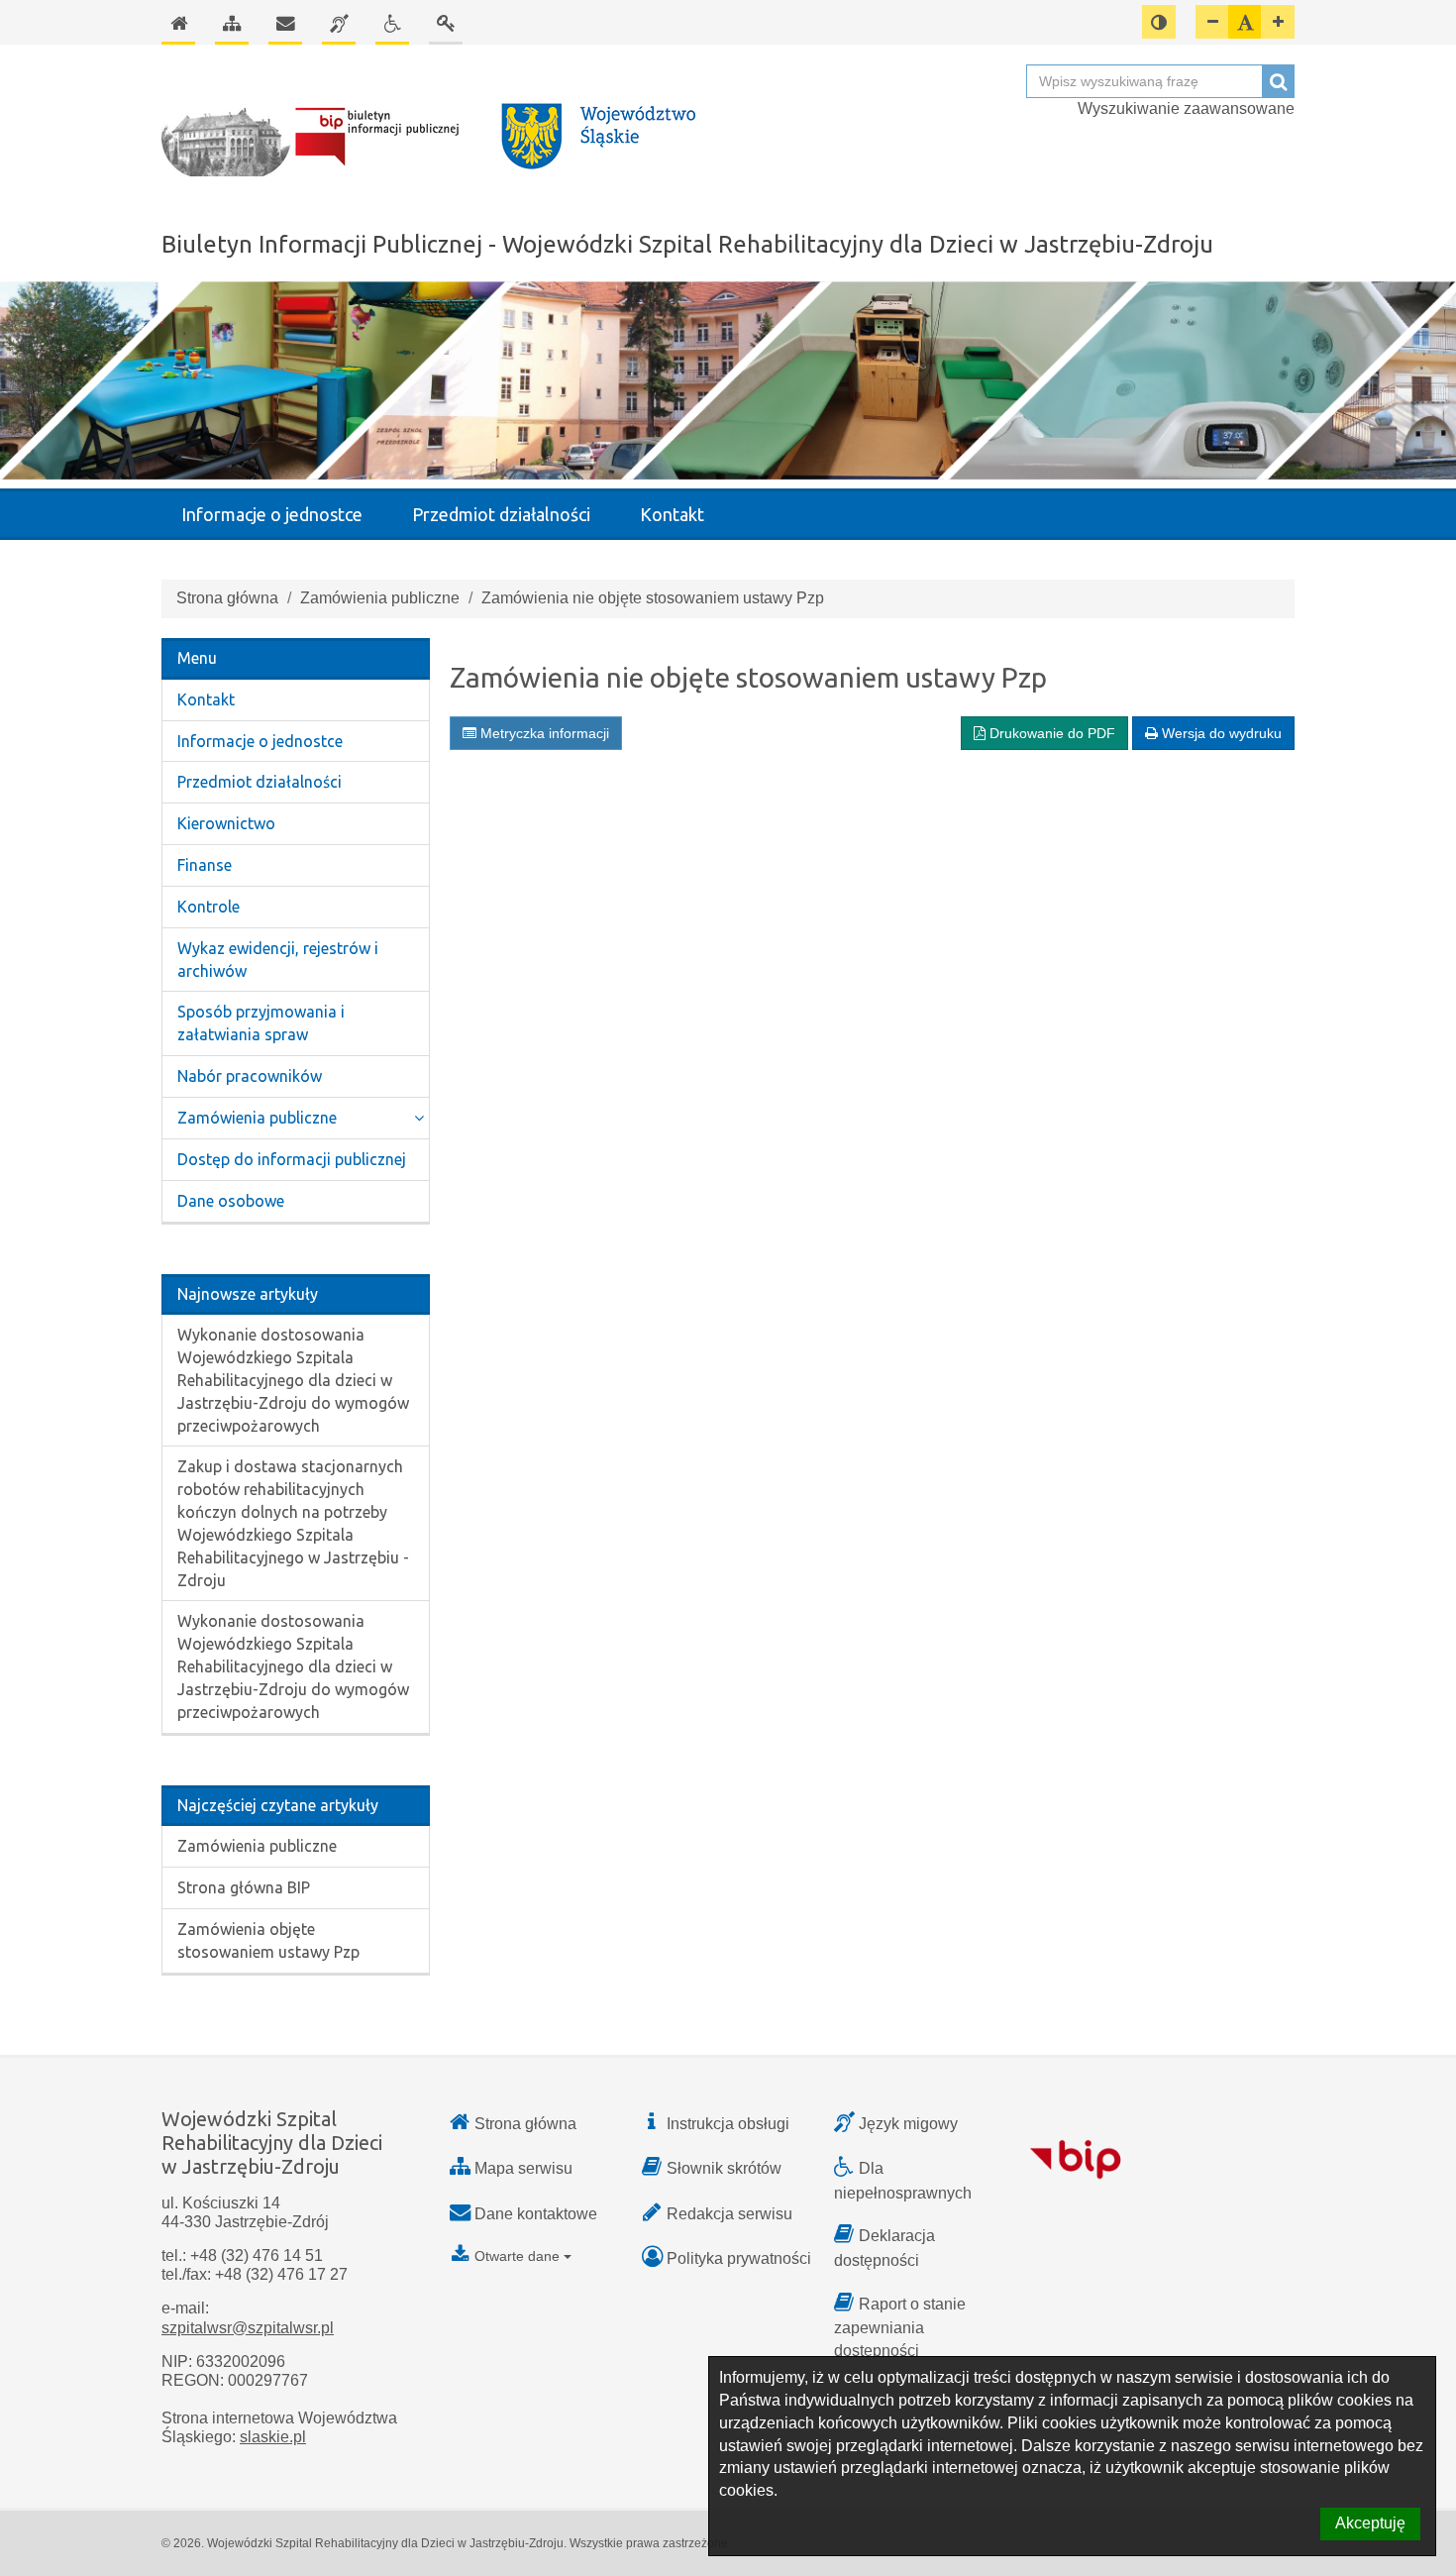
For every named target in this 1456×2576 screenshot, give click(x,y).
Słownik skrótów (724, 2168)
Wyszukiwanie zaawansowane (1186, 108)
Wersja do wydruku (1220, 733)
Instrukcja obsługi (728, 2124)
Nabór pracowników (250, 1076)
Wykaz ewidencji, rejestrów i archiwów (278, 960)
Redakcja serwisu (729, 2214)
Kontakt (672, 514)
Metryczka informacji (543, 733)
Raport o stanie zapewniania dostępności (900, 2327)
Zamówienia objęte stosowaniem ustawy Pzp (268, 1940)
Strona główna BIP (244, 1887)
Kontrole (208, 907)
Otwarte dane (517, 2256)
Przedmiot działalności (501, 514)
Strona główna (227, 598)
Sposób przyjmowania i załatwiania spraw (261, 1023)
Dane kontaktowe (536, 2214)
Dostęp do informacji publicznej (292, 1159)
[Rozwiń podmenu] (419, 1118)
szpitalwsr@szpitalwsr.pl (248, 2328)
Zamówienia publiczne (380, 598)
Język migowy (908, 2124)
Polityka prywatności (739, 2258)
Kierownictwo (226, 823)
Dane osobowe (231, 1201)
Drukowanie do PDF (1050, 733)
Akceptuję (1370, 2523)
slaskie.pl (273, 2437)
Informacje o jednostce (272, 514)
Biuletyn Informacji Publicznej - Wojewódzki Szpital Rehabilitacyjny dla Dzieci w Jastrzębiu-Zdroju (687, 244)
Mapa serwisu (523, 2168)
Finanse (205, 865)
